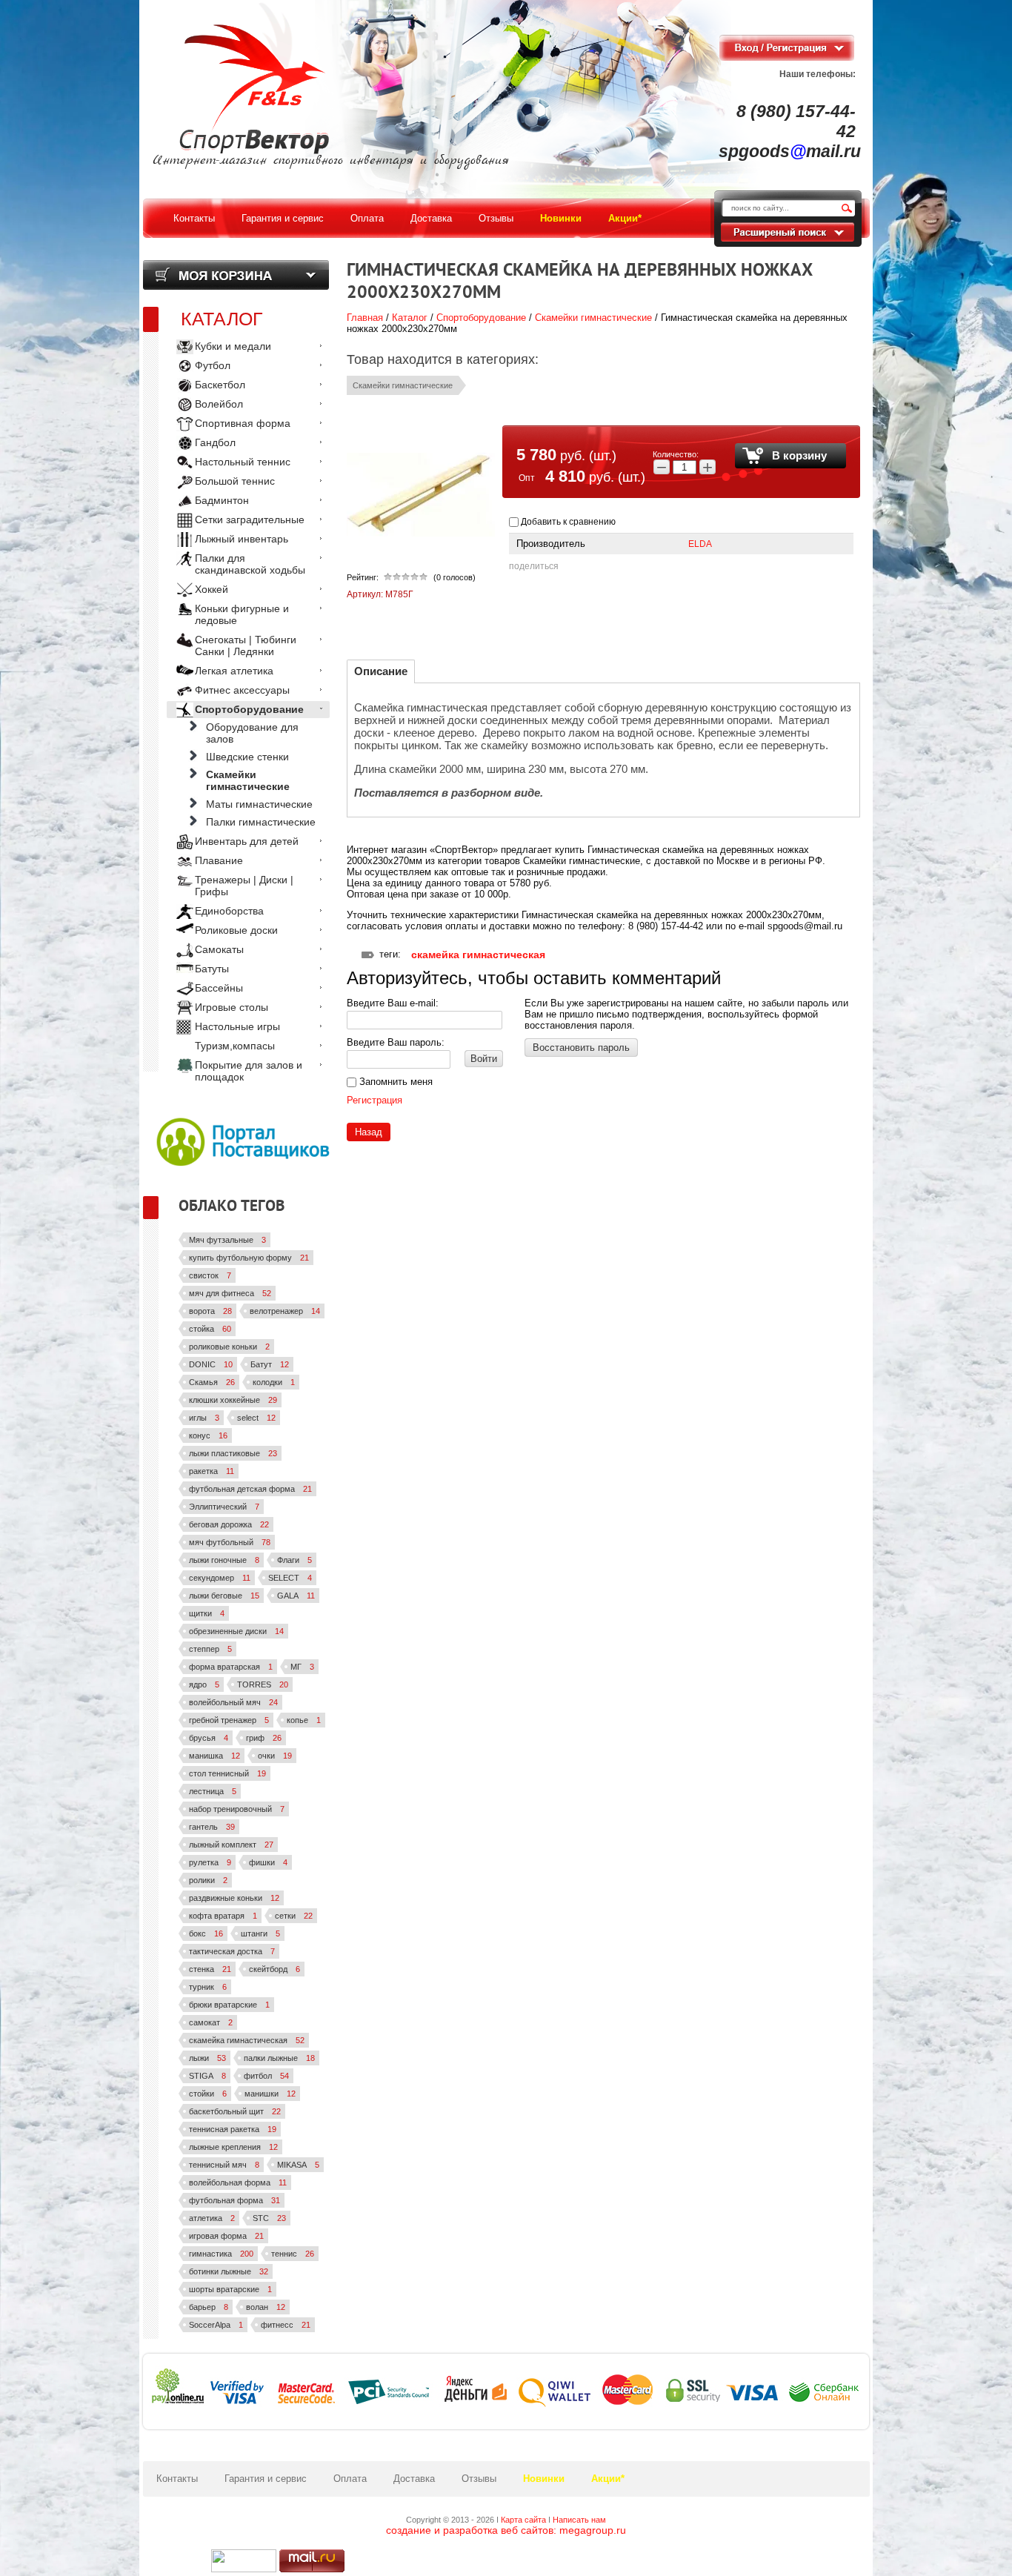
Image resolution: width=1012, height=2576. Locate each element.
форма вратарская (231, 1667)
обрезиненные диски (236, 1631)
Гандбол (215, 442)
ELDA (700, 544)
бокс (206, 1933)
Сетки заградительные (250, 519)
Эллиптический (224, 1507)
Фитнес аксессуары (242, 690)
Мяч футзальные (227, 1240)
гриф (264, 1738)
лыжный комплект (231, 1845)
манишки (270, 2094)
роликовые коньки (229, 1347)
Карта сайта (523, 2520)
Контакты (177, 2479)
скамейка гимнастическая (478, 955)
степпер (210, 1649)
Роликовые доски (236, 930)
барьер (209, 2307)
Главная (365, 318)
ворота (210, 1311)
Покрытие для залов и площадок (249, 1071)
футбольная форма (234, 2200)
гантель (212, 1827)
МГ (302, 1667)
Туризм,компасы (235, 1046)
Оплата (350, 2479)
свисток (210, 1275)
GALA (296, 1596)
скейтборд (274, 1969)
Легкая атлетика (234, 671)
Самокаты (219, 949)
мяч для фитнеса (230, 1293)
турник (208, 1987)
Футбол (213, 365)
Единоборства (229, 911)
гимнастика (221, 2254)
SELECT (290, 1578)
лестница (213, 1791)
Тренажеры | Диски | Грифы (244, 886)
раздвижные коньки (234, 1898)
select (256, 1418)
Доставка (414, 2479)
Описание (381, 671)
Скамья (212, 1382)
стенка (210, 1969)
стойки (208, 2094)
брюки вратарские (229, 2005)
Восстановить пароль (581, 1048)
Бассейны (219, 988)
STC (269, 2218)
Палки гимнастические (261, 822)
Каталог (410, 318)
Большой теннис (235, 481)
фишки (268, 1862)
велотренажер (285, 1311)
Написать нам (579, 2520)
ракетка (212, 1471)
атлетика (212, 2218)
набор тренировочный (237, 1809)
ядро (204, 1684)
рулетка (210, 1862)
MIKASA (298, 2165)
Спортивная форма (243, 423)
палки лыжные (279, 2058)
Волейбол (219, 404)
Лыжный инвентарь (242, 539)
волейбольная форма (238, 2182)
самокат (211, 2022)
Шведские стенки (247, 757)
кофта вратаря (223, 1916)
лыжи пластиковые (233, 1453)
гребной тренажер (229, 1720)
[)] (244, 2561)
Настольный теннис (243, 462)
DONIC (211, 1364)
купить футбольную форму (249, 1258)
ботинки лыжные (229, 2271)
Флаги (294, 1560)
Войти (484, 1059)
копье (304, 1720)
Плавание (219, 860)
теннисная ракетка (233, 2129)
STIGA (207, 2076)
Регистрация (374, 1100)
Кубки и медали (233, 346)
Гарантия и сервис (266, 2479)
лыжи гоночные (224, 1560)
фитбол (266, 2076)
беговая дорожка (229, 1524)
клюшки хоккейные (233, 1400)
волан (266, 2307)
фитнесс (286, 2325)
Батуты (212, 969)
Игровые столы (232, 1007)
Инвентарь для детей (247, 841)
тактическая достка (232, 1951)
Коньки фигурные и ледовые (242, 614)
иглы (204, 1418)
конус (208, 1435)
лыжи (207, 2058)
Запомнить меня (395, 1082)
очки (275, 1756)
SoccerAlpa (216, 2325)
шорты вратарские (230, 2289)
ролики (208, 1880)
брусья (209, 1738)
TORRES (263, 1684)
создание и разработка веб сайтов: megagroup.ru (506, 2530)
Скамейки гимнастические (593, 318)
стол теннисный (227, 1773)
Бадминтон (222, 500)
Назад (369, 1132)
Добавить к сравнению (567, 522)
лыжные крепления (233, 2147)
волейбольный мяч (233, 1702)
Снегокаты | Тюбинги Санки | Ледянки (246, 645)
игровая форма (226, 2236)
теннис (293, 2254)
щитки (207, 1613)
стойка (210, 1329)
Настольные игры (237, 1026)
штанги (260, 1933)
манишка (214, 1756)
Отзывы (479, 2479)
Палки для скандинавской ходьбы (250, 564)
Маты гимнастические (259, 804)
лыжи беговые (224, 1596)
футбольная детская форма (250, 1489)
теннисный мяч (224, 2165)
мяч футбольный (230, 1542)
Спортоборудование (481, 318)
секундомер (220, 1578)
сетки (294, 1916)
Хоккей (212, 589)
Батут (270, 1364)
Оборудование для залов (252, 733)
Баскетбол (220, 385)
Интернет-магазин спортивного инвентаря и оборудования (331, 161)
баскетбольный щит (235, 2111)
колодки (274, 1382)
